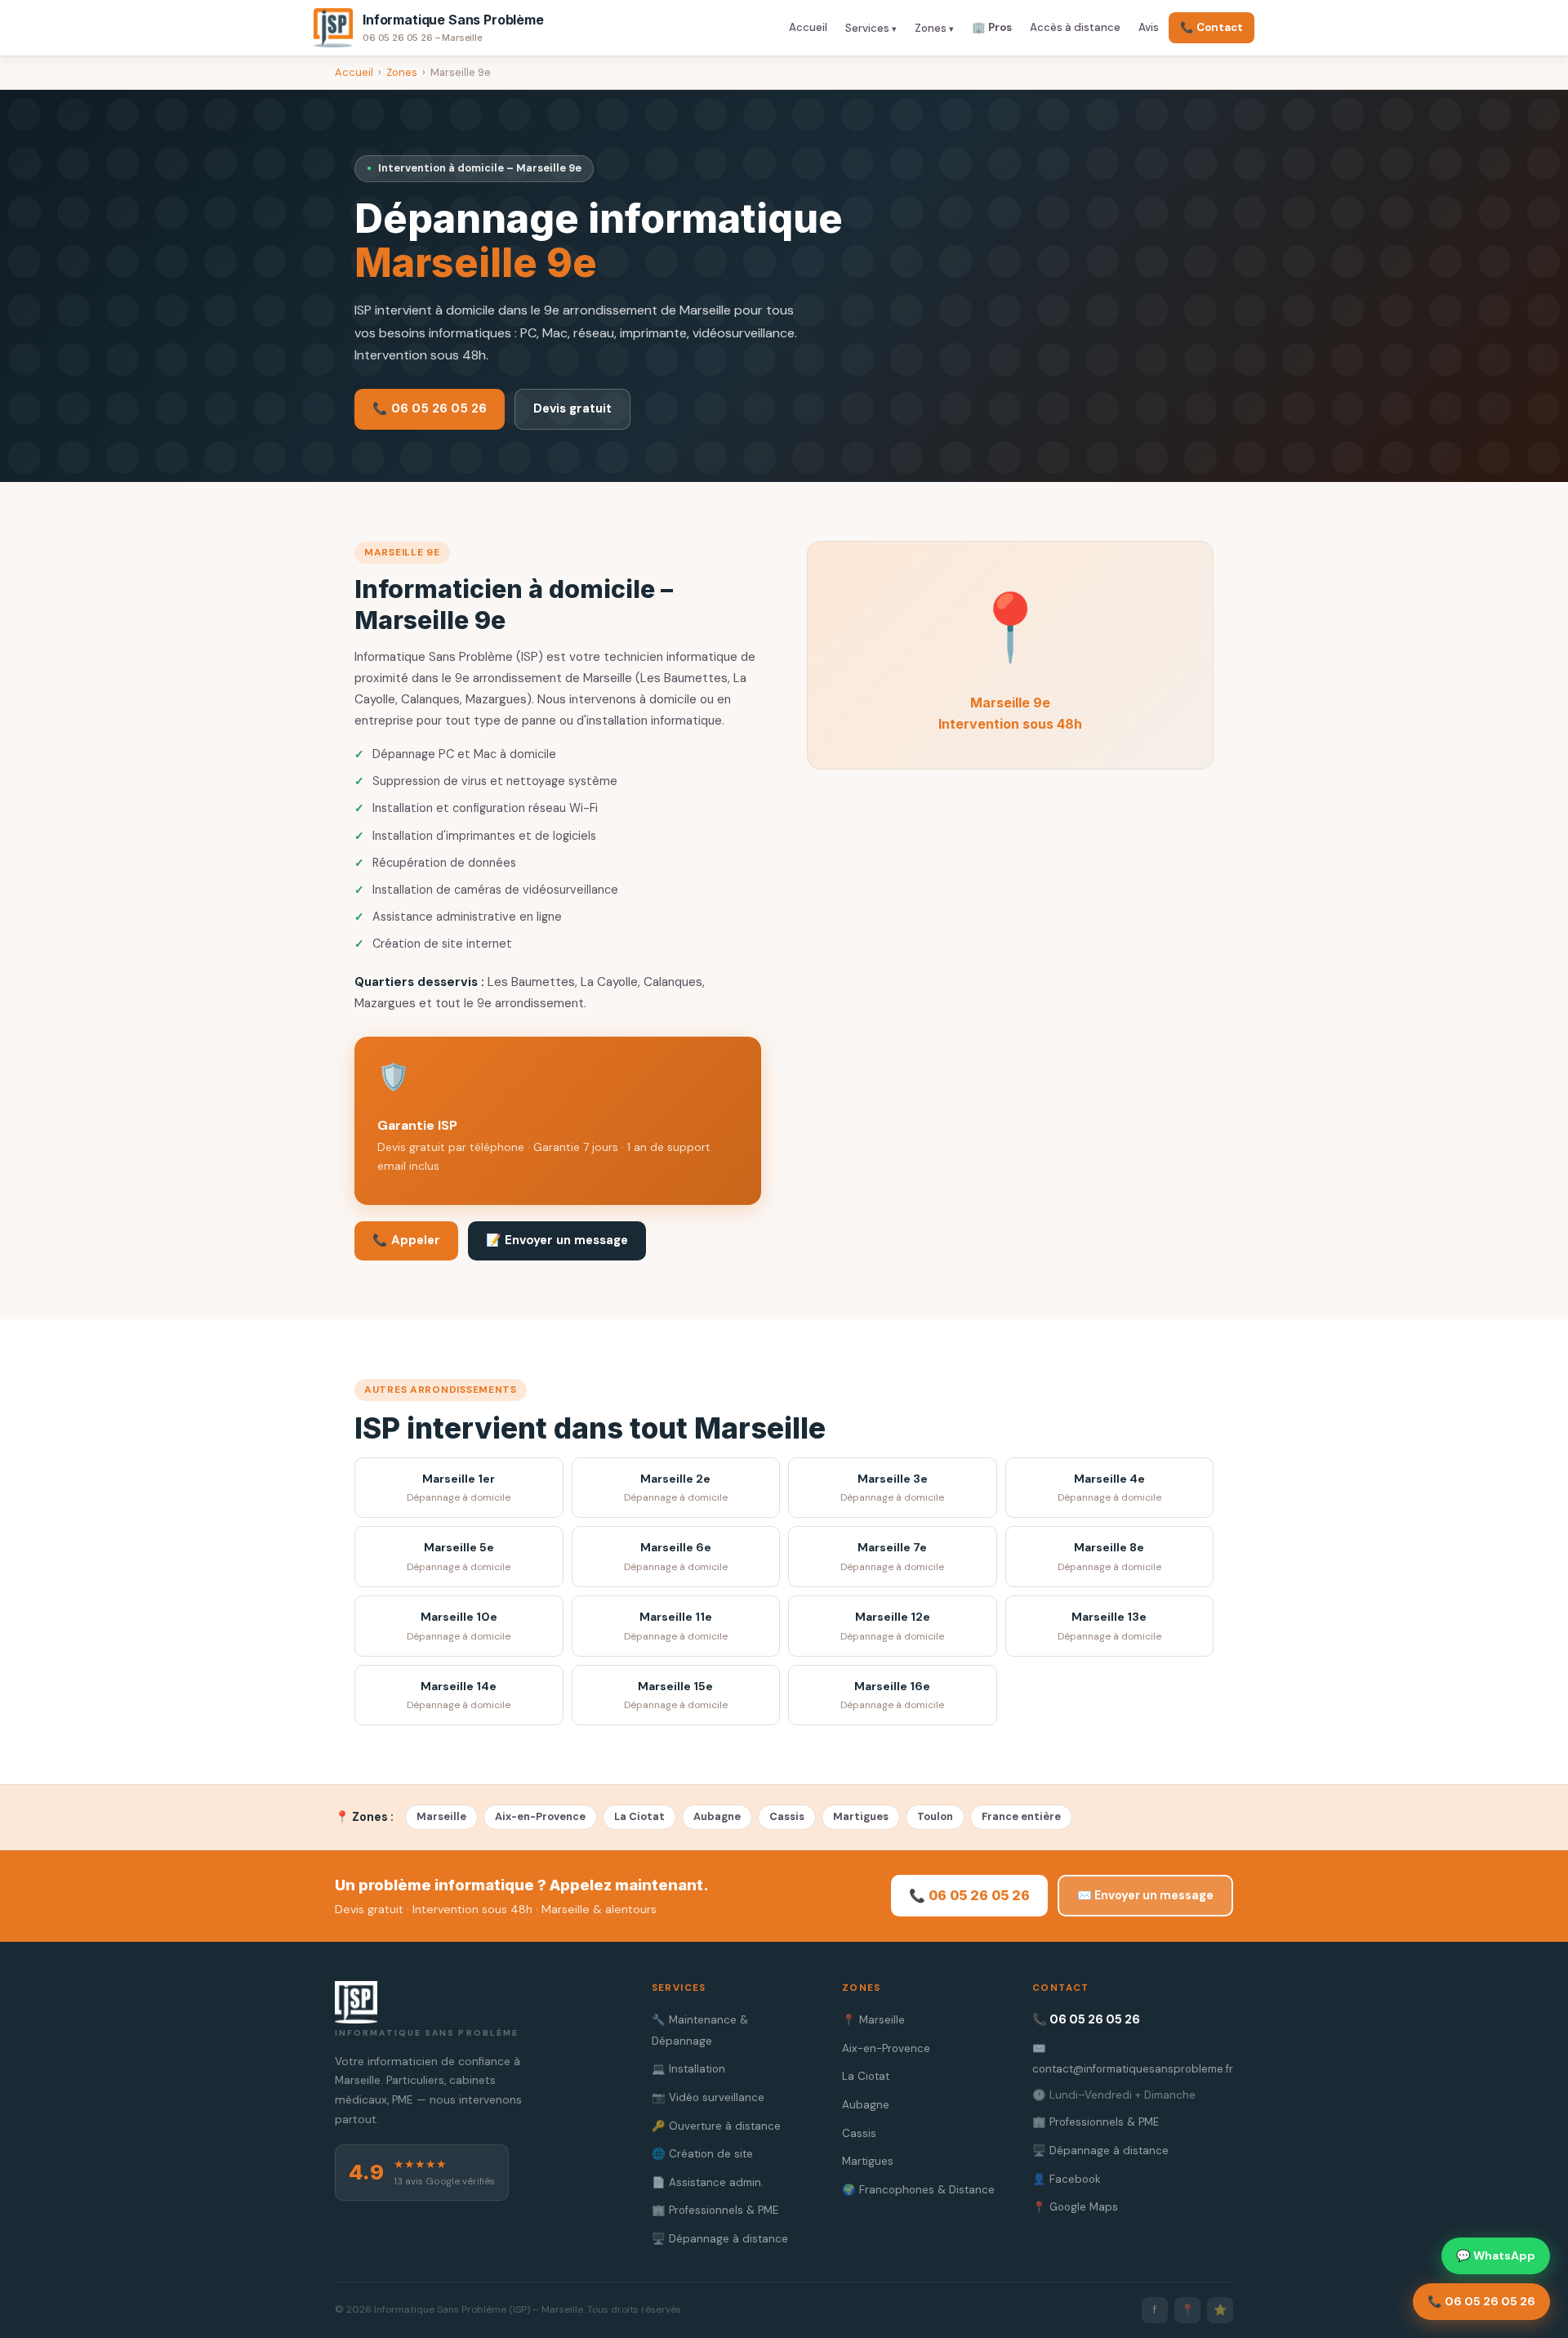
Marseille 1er (459, 1488)
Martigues (861, 1816)
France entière (1021, 1816)
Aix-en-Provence (540, 1816)
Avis (1149, 27)
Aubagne (717, 1816)
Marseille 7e (892, 1557)
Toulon (935, 1816)
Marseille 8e (1109, 1557)
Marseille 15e (676, 1695)
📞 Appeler (406, 1240)
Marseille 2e (676, 1488)
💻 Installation (688, 2069)
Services (867, 28)
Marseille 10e (459, 1626)
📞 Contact (1212, 27)
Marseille (441, 1816)
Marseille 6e (676, 1557)
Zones (931, 28)
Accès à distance (1075, 27)
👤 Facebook (1067, 2179)
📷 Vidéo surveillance (708, 2097)
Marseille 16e (892, 1695)
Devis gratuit (572, 408)
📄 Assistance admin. (708, 2182)
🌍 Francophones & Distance (918, 2190)
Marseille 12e (892, 1626)
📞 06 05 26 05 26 (430, 408)
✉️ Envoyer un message (1145, 1895)
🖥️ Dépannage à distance (720, 2239)
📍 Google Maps (1075, 2207)
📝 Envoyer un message (557, 1240)
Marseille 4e (1109, 1488)
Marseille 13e (1109, 1626)
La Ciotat (639, 1816)
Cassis (787, 1816)
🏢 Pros (992, 27)
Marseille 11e (676, 1626)
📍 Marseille (873, 2020)
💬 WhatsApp (1496, 2255)
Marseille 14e (459, 1695)
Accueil (808, 27)
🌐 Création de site (702, 2154)
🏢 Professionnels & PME (715, 2210)
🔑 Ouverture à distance (716, 2126)
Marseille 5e (459, 1557)
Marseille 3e (892, 1488)
